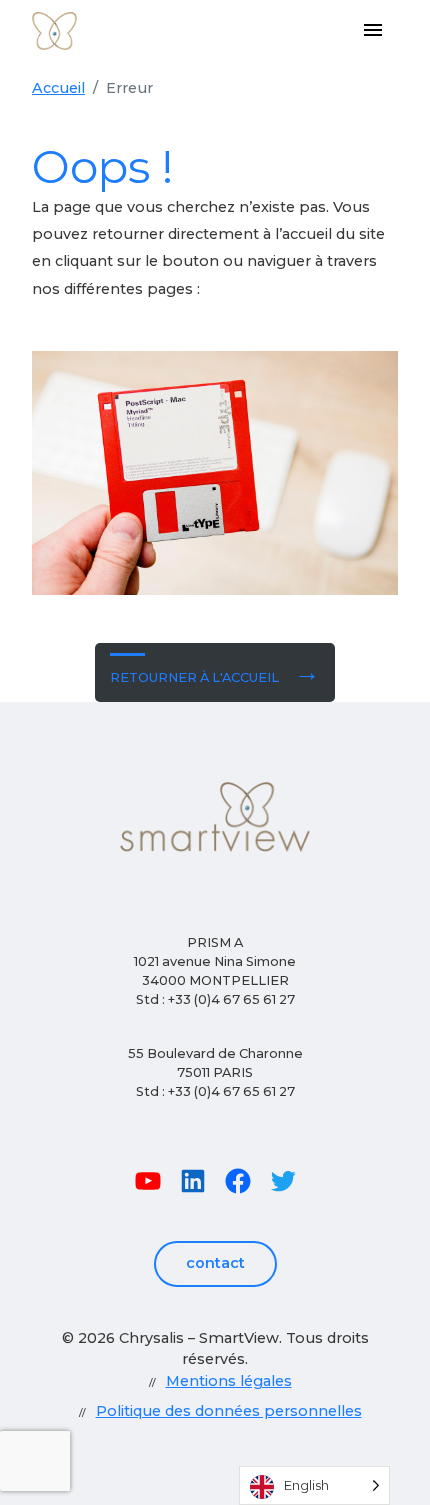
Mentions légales (229, 1381)
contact (215, 1263)
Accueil (58, 88)
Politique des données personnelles (229, 1411)
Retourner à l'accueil (194, 677)
